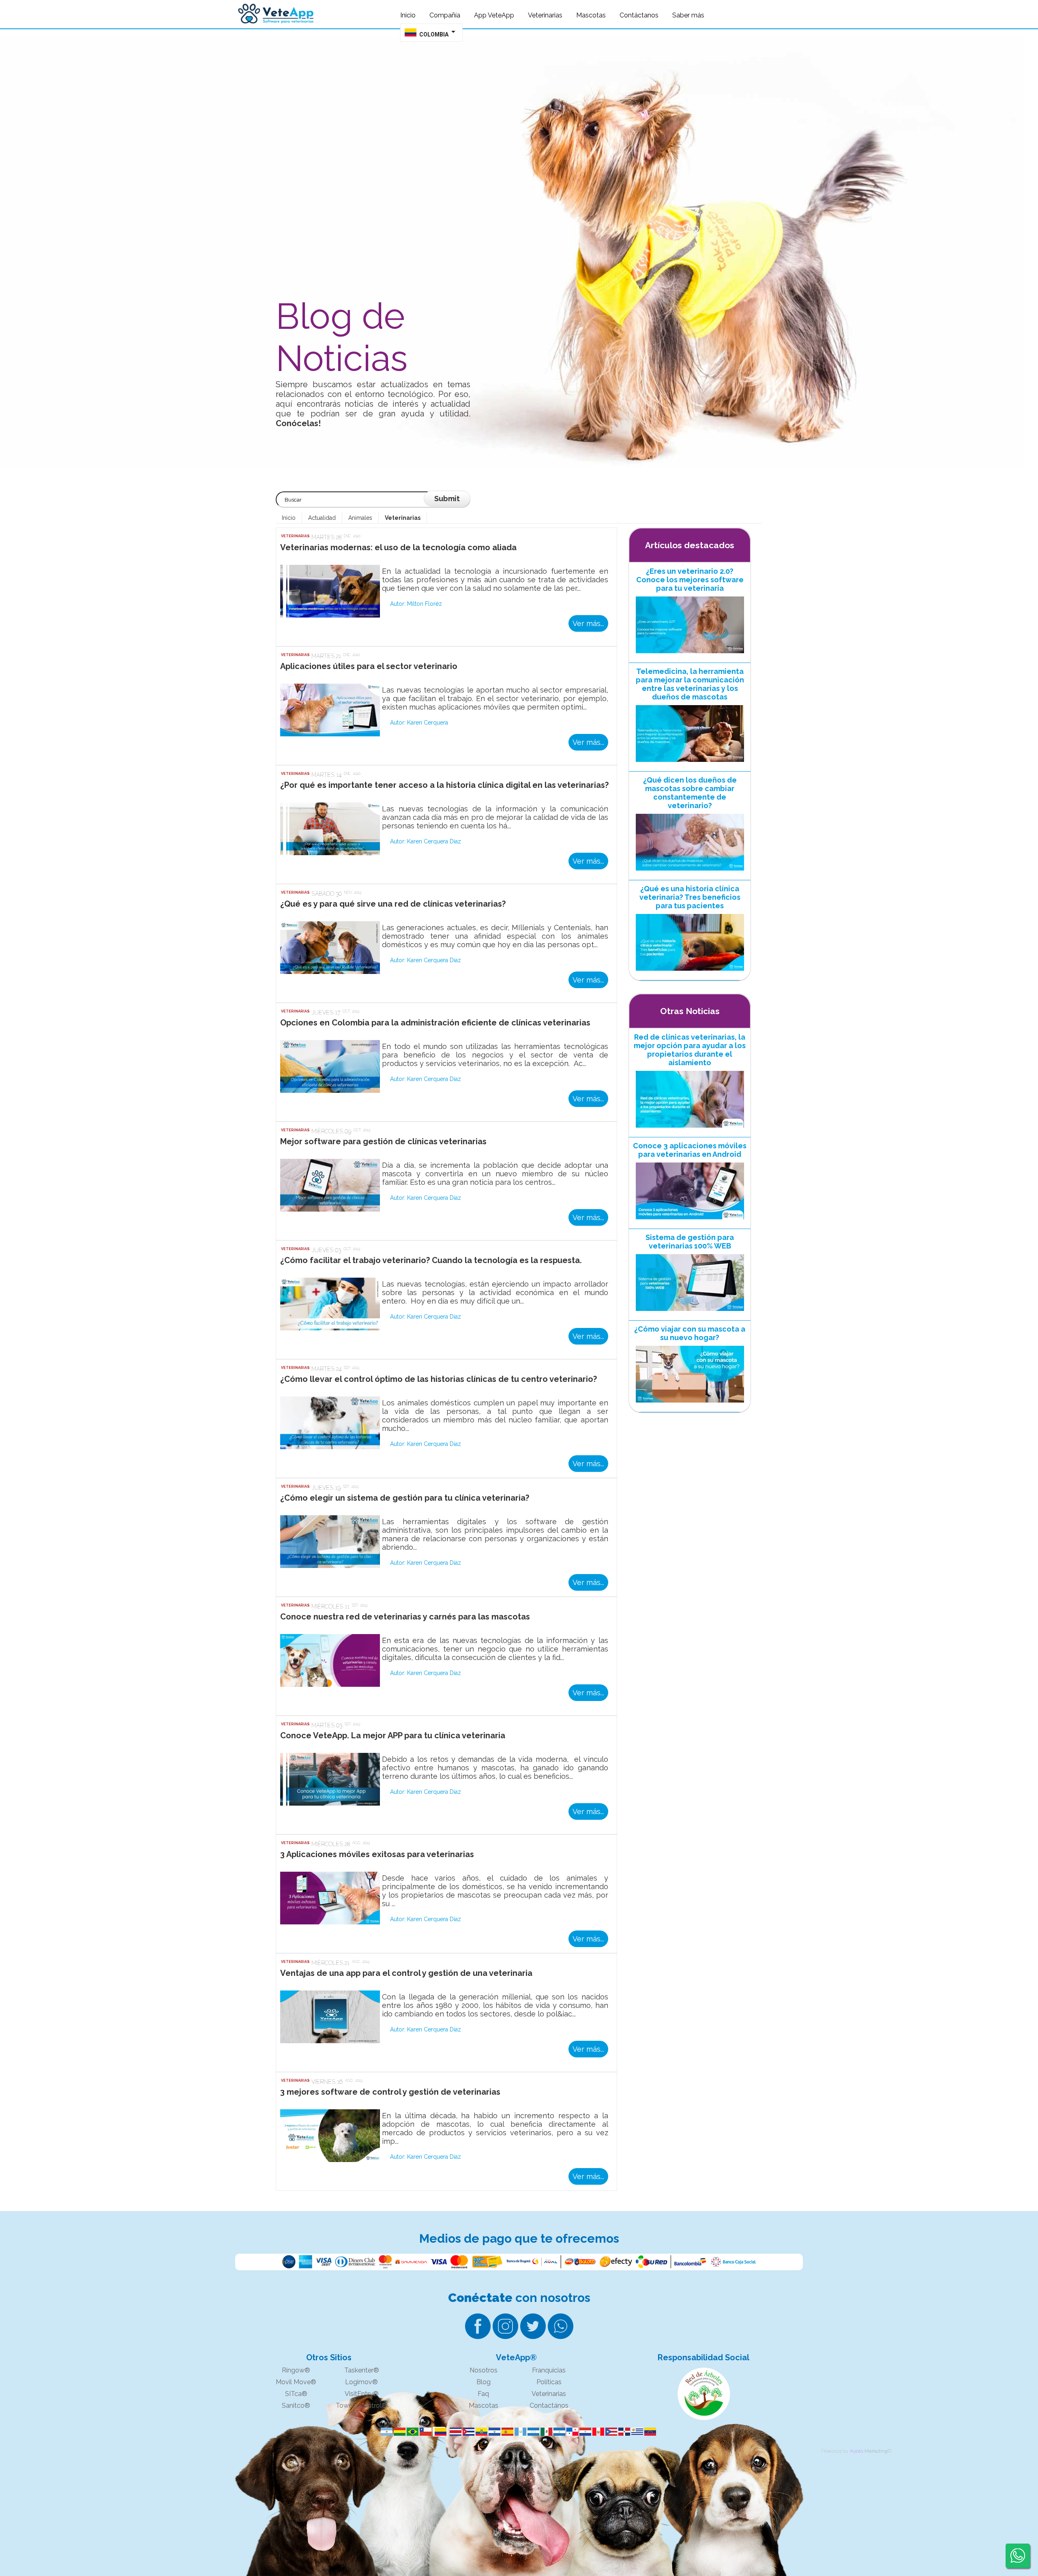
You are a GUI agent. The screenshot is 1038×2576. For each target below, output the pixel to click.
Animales (360, 518)
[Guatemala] (519, 2432)
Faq (483, 2394)
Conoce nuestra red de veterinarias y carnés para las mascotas (405, 1617)
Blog (484, 2382)
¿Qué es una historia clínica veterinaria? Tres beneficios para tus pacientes (690, 897)
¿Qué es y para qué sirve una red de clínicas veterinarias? (393, 904)
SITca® (296, 2394)
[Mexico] (545, 2432)
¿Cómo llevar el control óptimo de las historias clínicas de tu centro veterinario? (439, 1379)
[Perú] (597, 2432)
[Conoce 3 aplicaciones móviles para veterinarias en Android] (690, 1221)
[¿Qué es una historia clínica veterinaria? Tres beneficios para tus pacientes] (690, 973)
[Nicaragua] (558, 2432)
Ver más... (588, 623)
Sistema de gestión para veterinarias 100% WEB (690, 1242)
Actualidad (322, 518)
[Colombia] (439, 2432)
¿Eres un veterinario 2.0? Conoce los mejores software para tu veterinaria (690, 580)
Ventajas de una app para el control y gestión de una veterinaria (406, 1973)
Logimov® (361, 2382)
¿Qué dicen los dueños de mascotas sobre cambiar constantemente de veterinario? (690, 793)
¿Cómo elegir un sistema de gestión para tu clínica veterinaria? (405, 1498)
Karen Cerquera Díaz (434, 841)
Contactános (549, 2405)
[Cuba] (467, 2432)
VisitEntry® (362, 2394)
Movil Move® (296, 2382)
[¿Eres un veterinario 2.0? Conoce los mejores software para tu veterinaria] (690, 655)
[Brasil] (411, 2432)
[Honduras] (532, 2432)
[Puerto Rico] (610, 2432)
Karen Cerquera (428, 723)
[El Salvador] (493, 2432)
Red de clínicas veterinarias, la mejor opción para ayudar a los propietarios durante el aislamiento (690, 1050)
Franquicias (549, 2370)
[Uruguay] (636, 2432)
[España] (506, 2432)
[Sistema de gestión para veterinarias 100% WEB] (690, 1313)
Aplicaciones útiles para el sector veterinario (369, 666)
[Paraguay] (584, 2432)
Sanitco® (296, 2405)
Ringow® (296, 2370)
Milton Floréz (425, 604)
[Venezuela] (649, 2432)
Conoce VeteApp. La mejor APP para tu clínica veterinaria (393, 1735)
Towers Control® (361, 2405)
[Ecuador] (480, 2432)
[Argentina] (385, 2432)
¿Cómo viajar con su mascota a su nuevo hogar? (690, 1333)
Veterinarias (403, 518)
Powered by (835, 2451)
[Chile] (424, 2432)
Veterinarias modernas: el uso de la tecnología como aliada (398, 547)
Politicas (549, 2382)
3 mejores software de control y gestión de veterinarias (390, 2092)
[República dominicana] (623, 2432)
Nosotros (484, 2370)
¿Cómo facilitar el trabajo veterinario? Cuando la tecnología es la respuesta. (431, 1260)
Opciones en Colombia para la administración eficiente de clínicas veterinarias (435, 1023)
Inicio (289, 518)
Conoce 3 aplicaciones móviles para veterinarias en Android (690, 1150)
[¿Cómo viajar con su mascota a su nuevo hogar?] (690, 1405)
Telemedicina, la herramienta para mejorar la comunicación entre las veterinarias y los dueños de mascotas (690, 684)
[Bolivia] (398, 2432)
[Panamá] (571, 2432)
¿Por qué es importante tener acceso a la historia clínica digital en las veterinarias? (444, 785)
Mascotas (484, 2405)
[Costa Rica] (454, 2432)
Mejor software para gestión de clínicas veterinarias (383, 1141)
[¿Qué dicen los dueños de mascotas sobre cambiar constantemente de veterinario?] (690, 873)
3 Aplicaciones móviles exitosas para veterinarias (377, 1854)
